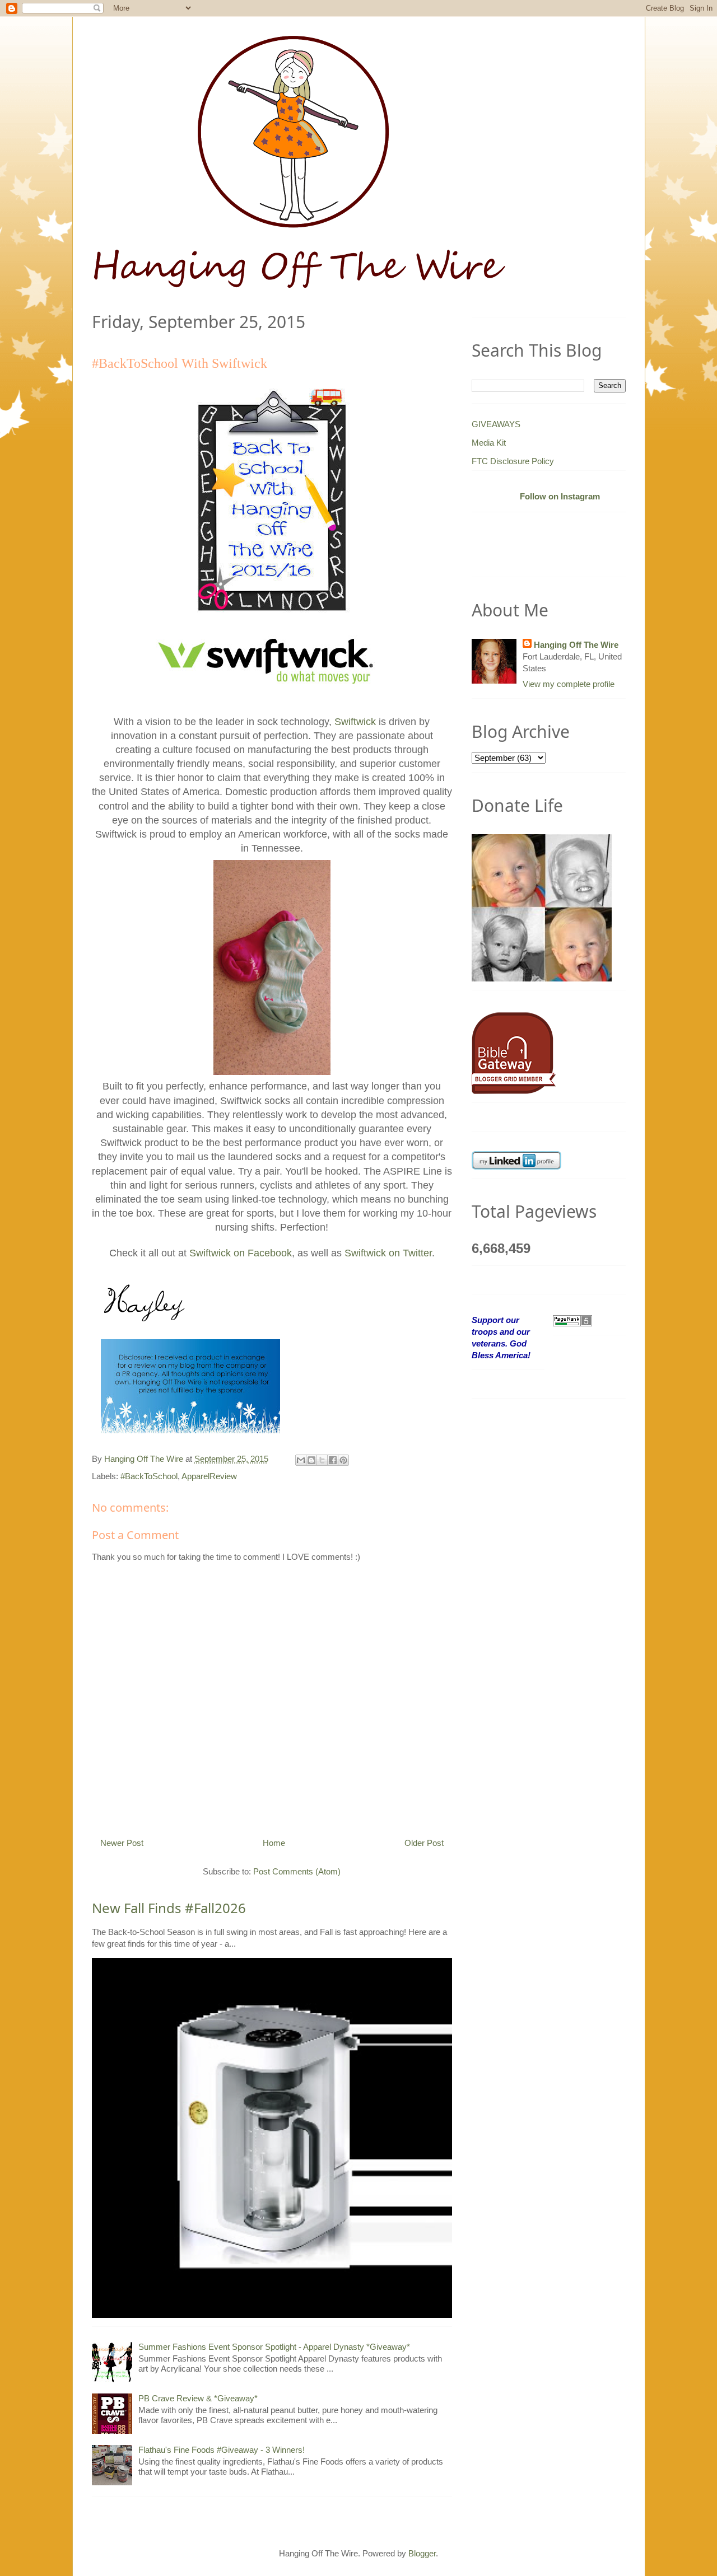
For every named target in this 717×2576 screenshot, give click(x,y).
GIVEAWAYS (496, 424)
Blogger (422, 2553)
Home (274, 1843)
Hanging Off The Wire (576, 645)
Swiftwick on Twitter (388, 1253)
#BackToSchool (149, 1476)
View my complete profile (569, 684)
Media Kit (489, 443)
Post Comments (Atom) (297, 1871)
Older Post (424, 1843)
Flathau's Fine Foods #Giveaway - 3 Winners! (222, 2450)
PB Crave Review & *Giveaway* (198, 2398)
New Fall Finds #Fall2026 (169, 1908)
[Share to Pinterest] (343, 1460)
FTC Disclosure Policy (513, 461)
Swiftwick (355, 722)
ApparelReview (209, 1476)
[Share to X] (322, 1460)
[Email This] (301, 1460)
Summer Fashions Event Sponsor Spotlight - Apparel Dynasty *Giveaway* (274, 2347)
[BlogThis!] (311, 1460)
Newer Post (122, 1843)
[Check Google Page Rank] (572, 1320)
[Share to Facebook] (333, 1460)
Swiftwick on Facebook (241, 1253)
